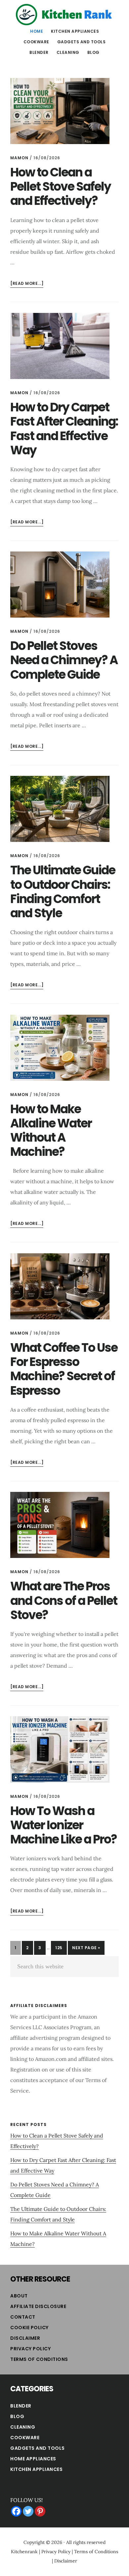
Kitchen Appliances (36, 2469)
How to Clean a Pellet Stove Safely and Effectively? (61, 187)
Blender (21, 2406)
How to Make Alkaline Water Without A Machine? (51, 1131)
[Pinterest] (40, 2511)
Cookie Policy (29, 2328)
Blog (17, 2416)
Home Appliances (33, 2459)
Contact (23, 2317)
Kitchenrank (24, 2552)
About (19, 2296)
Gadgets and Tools (38, 2448)
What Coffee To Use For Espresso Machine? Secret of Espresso (64, 1369)
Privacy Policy (30, 2349)
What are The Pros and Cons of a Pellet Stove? (64, 1600)
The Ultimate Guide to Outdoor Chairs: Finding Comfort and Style (63, 892)
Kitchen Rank (64, 15)
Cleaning (23, 2427)
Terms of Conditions (39, 2359)
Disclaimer (25, 2338)
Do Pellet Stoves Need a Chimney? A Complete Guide (64, 660)
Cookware (25, 2438)
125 (61, 1948)
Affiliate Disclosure (38, 2306)
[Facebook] (16, 2511)
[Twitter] (28, 2511)
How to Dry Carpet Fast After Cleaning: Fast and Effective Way (64, 429)
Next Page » (86, 1950)
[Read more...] (27, 284)
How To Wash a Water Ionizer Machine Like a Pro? (64, 1825)
